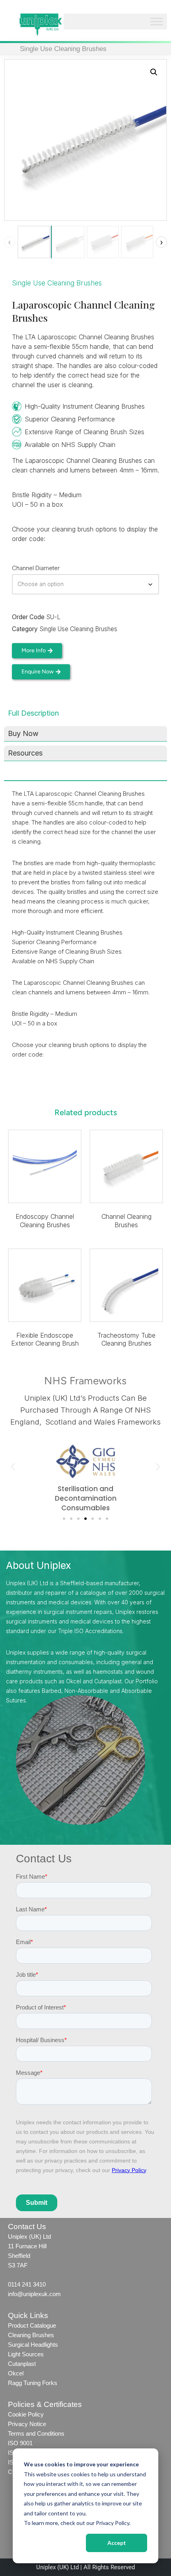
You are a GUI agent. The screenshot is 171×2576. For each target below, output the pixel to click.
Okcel (16, 2373)
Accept (117, 2543)
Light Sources (26, 2354)
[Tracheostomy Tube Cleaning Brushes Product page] (126, 1285)
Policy (35, 2414)
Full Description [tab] (33, 713)
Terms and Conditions (37, 2433)
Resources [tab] (25, 753)
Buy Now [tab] (23, 733)
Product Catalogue (32, 2325)
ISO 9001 (20, 2443)
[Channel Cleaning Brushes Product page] (126, 1166)
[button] (154, 72)
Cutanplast (22, 2364)
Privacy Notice (27, 2424)
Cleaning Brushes (31, 2335)
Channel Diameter (36, 568)
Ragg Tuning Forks (33, 2383)
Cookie (17, 2414)
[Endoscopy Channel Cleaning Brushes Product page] (45, 1166)
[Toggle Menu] (157, 22)
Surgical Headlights (33, 2345)
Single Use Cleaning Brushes (63, 49)
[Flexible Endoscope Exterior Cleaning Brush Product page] (45, 1285)
